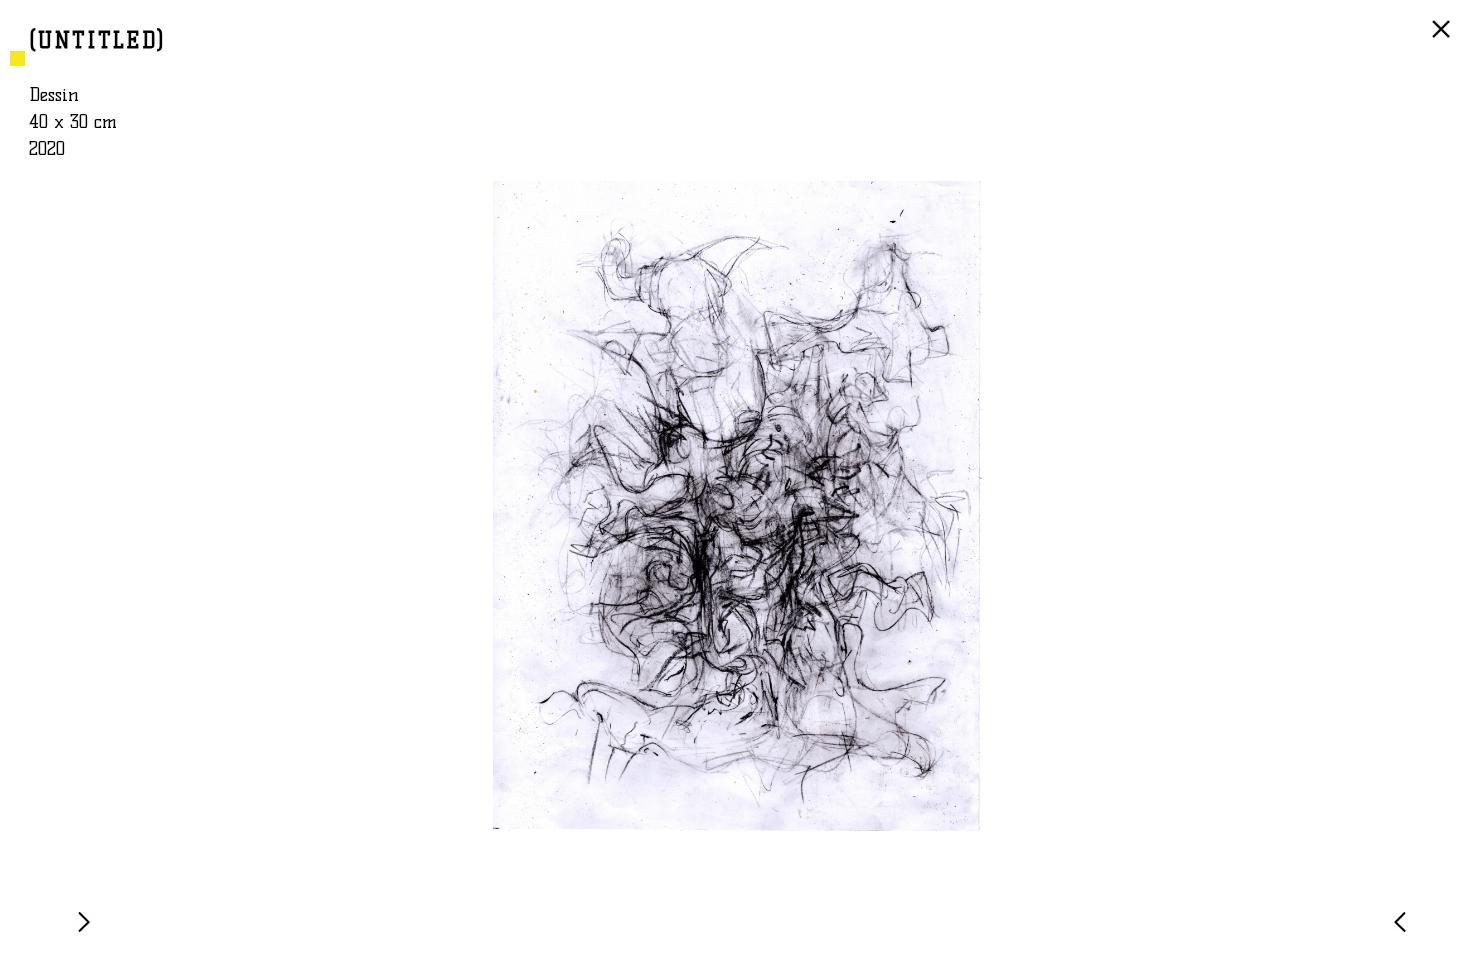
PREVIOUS (1404, 931)
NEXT (88, 931)
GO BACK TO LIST (1444, 39)
